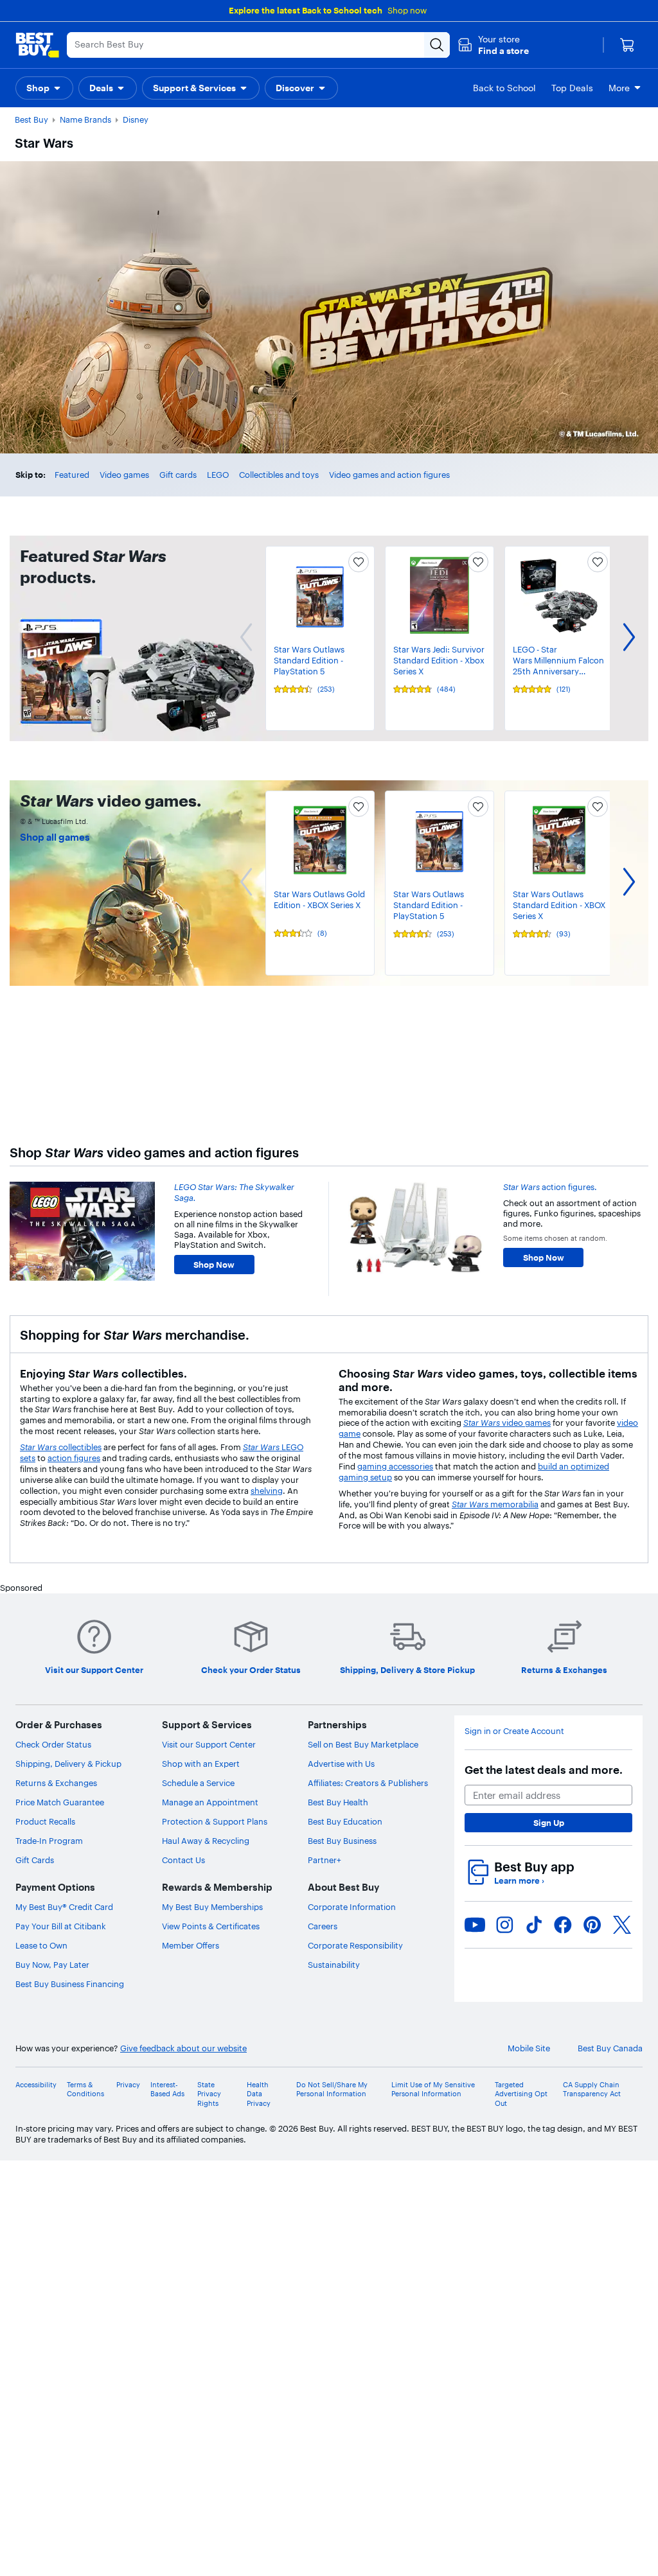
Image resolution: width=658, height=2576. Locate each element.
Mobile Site (529, 2048)
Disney (136, 119)
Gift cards (178, 475)
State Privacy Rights (209, 2094)
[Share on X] (622, 1925)
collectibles (61, 1447)
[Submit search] (437, 45)
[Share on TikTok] (534, 1925)
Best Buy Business (342, 1841)
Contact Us (183, 1860)
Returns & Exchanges (56, 1783)
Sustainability (334, 1965)
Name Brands (85, 119)
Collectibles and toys (279, 475)
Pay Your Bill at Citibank (61, 1926)
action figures (74, 1458)
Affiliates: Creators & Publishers (368, 1783)
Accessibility (36, 2085)
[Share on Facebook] (563, 1925)
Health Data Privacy (259, 2094)
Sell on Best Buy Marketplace (363, 1744)
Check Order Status (53, 1744)
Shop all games (55, 837)
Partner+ (325, 1860)
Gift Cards (35, 1860)
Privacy (128, 2085)
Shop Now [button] (214, 1265)
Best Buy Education (345, 1821)
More (619, 88)
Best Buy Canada (610, 2048)
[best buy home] (37, 45)
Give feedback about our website (183, 2048)
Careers (323, 1926)
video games (507, 1423)
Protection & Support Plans (215, 1821)
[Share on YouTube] (475, 1925)
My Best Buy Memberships (212, 1907)
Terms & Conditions (85, 2089)
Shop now (407, 10)
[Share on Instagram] (504, 1925)
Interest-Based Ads (167, 2089)
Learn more (519, 1880)
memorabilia (495, 1504)
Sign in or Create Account (514, 1731)
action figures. (550, 1187)
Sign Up (549, 1823)
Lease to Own (41, 1945)
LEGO (218, 475)
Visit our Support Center (209, 1744)
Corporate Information (352, 1907)
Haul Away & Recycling (206, 1841)
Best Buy (31, 119)
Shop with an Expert (201, 1764)
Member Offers (191, 1945)
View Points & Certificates (211, 1926)
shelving (267, 1491)
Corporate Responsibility (355, 1945)
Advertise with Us (341, 1764)
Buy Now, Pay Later (52, 1965)
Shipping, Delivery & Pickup (68, 1764)
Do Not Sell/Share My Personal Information (332, 2089)
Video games (124, 475)
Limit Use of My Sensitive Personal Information (433, 2089)
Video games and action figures (389, 475)
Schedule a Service (198, 1783)
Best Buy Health (338, 1802)
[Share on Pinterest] (592, 1925)
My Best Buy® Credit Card (64, 1907)
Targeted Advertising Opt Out (521, 2094)
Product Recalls (45, 1821)
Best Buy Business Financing (70, 1984)
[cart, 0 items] (627, 45)
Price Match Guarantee (60, 1802)
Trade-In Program (49, 1841)
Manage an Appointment (210, 1802)
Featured (72, 475)
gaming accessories (395, 1466)
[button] (493, 45)
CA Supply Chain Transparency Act (592, 2089)
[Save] (359, 562)
